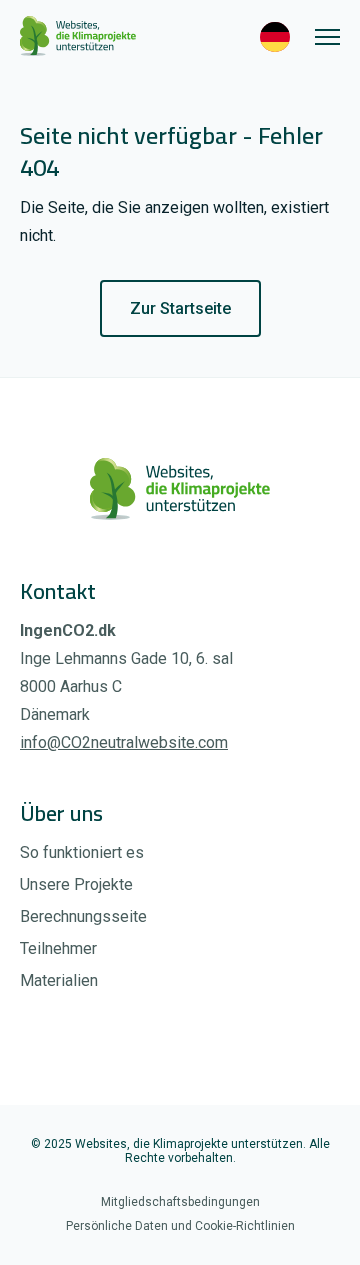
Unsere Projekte (76, 884)
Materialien (59, 980)
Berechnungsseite (83, 916)
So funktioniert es (82, 852)
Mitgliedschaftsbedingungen (180, 1202)
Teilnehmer (58, 948)
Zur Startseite (180, 308)
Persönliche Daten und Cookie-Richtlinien (180, 1226)
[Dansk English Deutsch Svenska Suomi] (269, 37)
